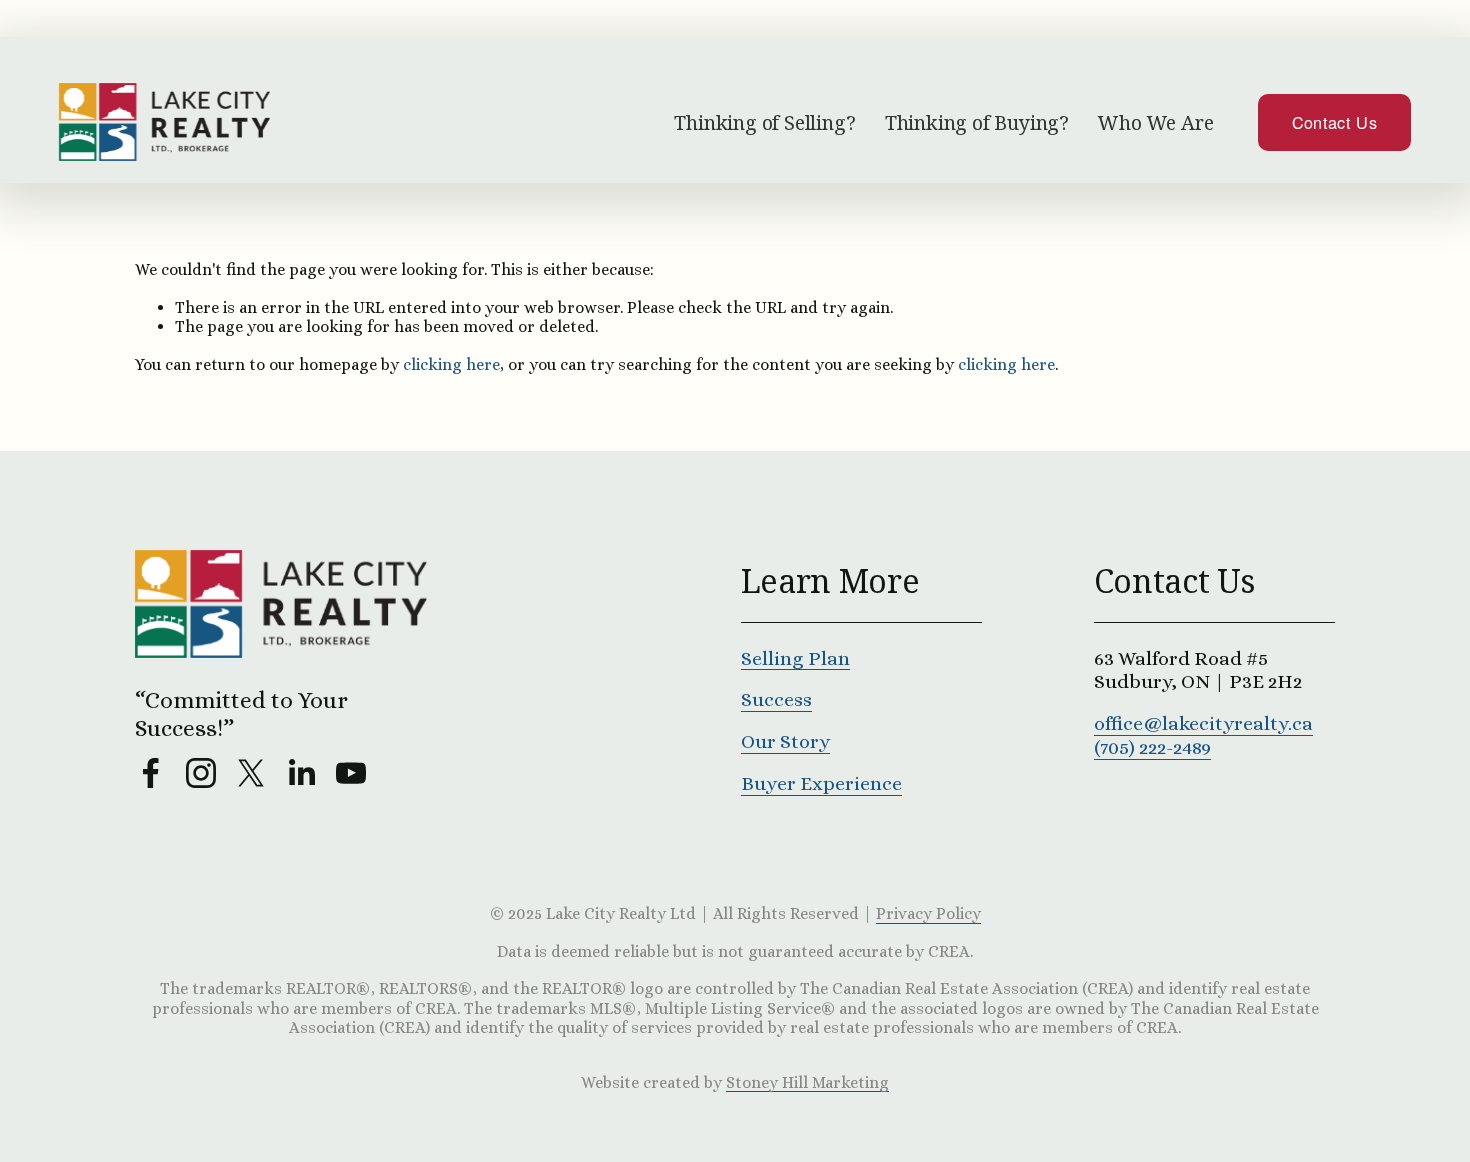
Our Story (785, 741)
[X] (251, 773)
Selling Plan (795, 658)
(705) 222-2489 (1152, 747)
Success (776, 699)
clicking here (451, 364)
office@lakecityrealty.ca (1203, 723)
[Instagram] (201, 773)
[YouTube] (351, 773)
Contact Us (1334, 122)
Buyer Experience (821, 783)
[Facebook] (151, 773)
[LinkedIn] (301, 773)
